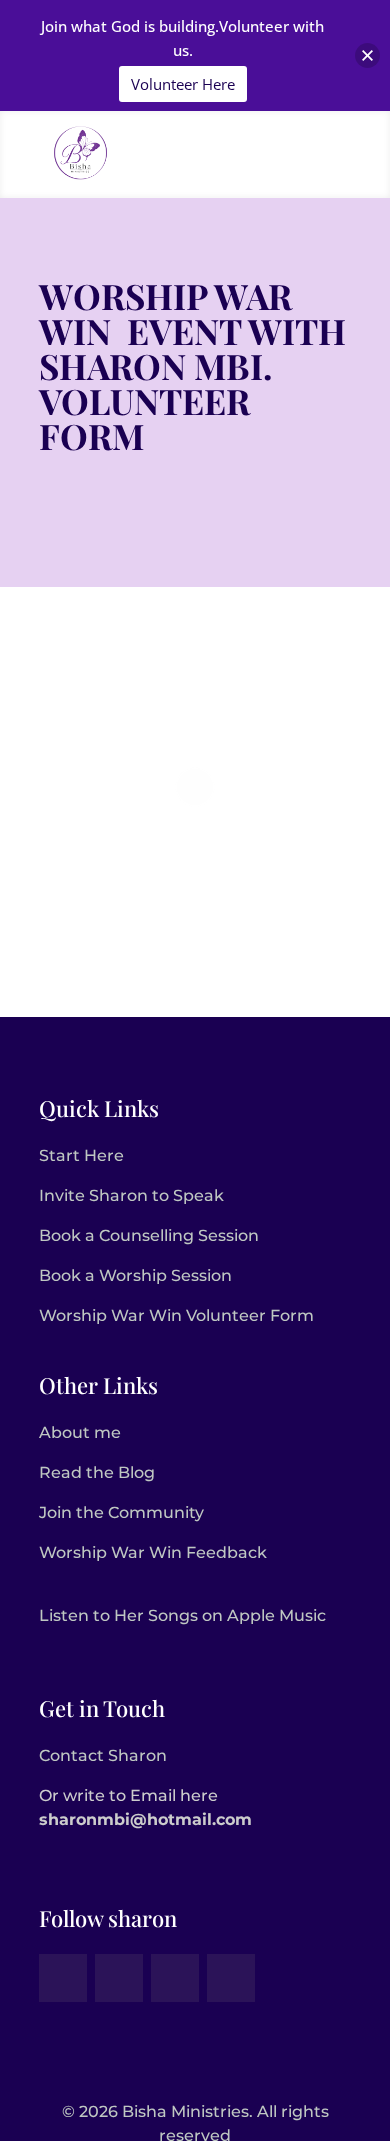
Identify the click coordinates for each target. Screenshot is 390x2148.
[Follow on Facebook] (63, 1978)
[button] (367, 55)
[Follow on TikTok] (119, 1978)
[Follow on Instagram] (175, 1978)
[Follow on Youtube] (231, 1978)
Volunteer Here (183, 84)
